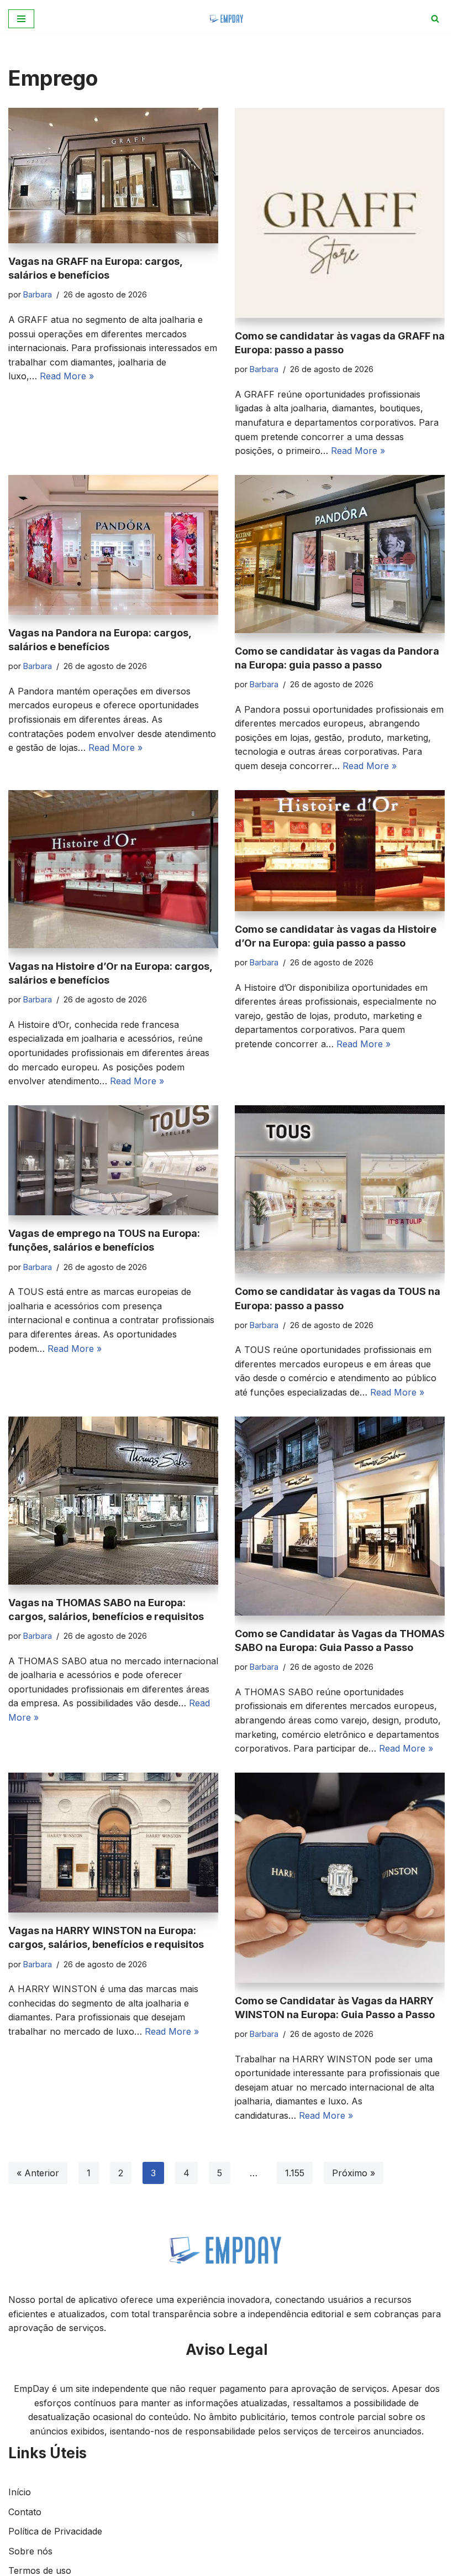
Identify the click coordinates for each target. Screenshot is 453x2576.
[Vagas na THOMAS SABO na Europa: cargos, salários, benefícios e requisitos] (113, 1501)
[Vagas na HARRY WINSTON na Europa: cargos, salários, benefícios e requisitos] (113, 1843)
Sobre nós (30, 2551)
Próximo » (354, 2173)
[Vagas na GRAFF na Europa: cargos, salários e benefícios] (113, 176)
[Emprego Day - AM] (227, 19)
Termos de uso (40, 2570)
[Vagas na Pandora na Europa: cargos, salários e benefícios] (113, 545)
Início (20, 2492)
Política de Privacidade (55, 2531)
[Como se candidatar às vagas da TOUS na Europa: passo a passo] (340, 1190)
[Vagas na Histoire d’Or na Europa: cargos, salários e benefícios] (113, 869)
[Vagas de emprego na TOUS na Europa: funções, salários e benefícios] (113, 1161)
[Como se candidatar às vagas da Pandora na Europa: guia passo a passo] (340, 554)
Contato (25, 2512)
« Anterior (38, 2173)
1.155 (295, 2173)
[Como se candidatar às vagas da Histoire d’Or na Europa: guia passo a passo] (340, 851)
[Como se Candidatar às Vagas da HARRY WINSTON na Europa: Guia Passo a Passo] (340, 1878)
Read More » (67, 376)
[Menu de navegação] (21, 19)
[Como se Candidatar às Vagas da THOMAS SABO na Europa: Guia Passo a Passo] (340, 1516)
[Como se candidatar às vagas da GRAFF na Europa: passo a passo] (340, 213)
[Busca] (435, 19)
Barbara (38, 294)
